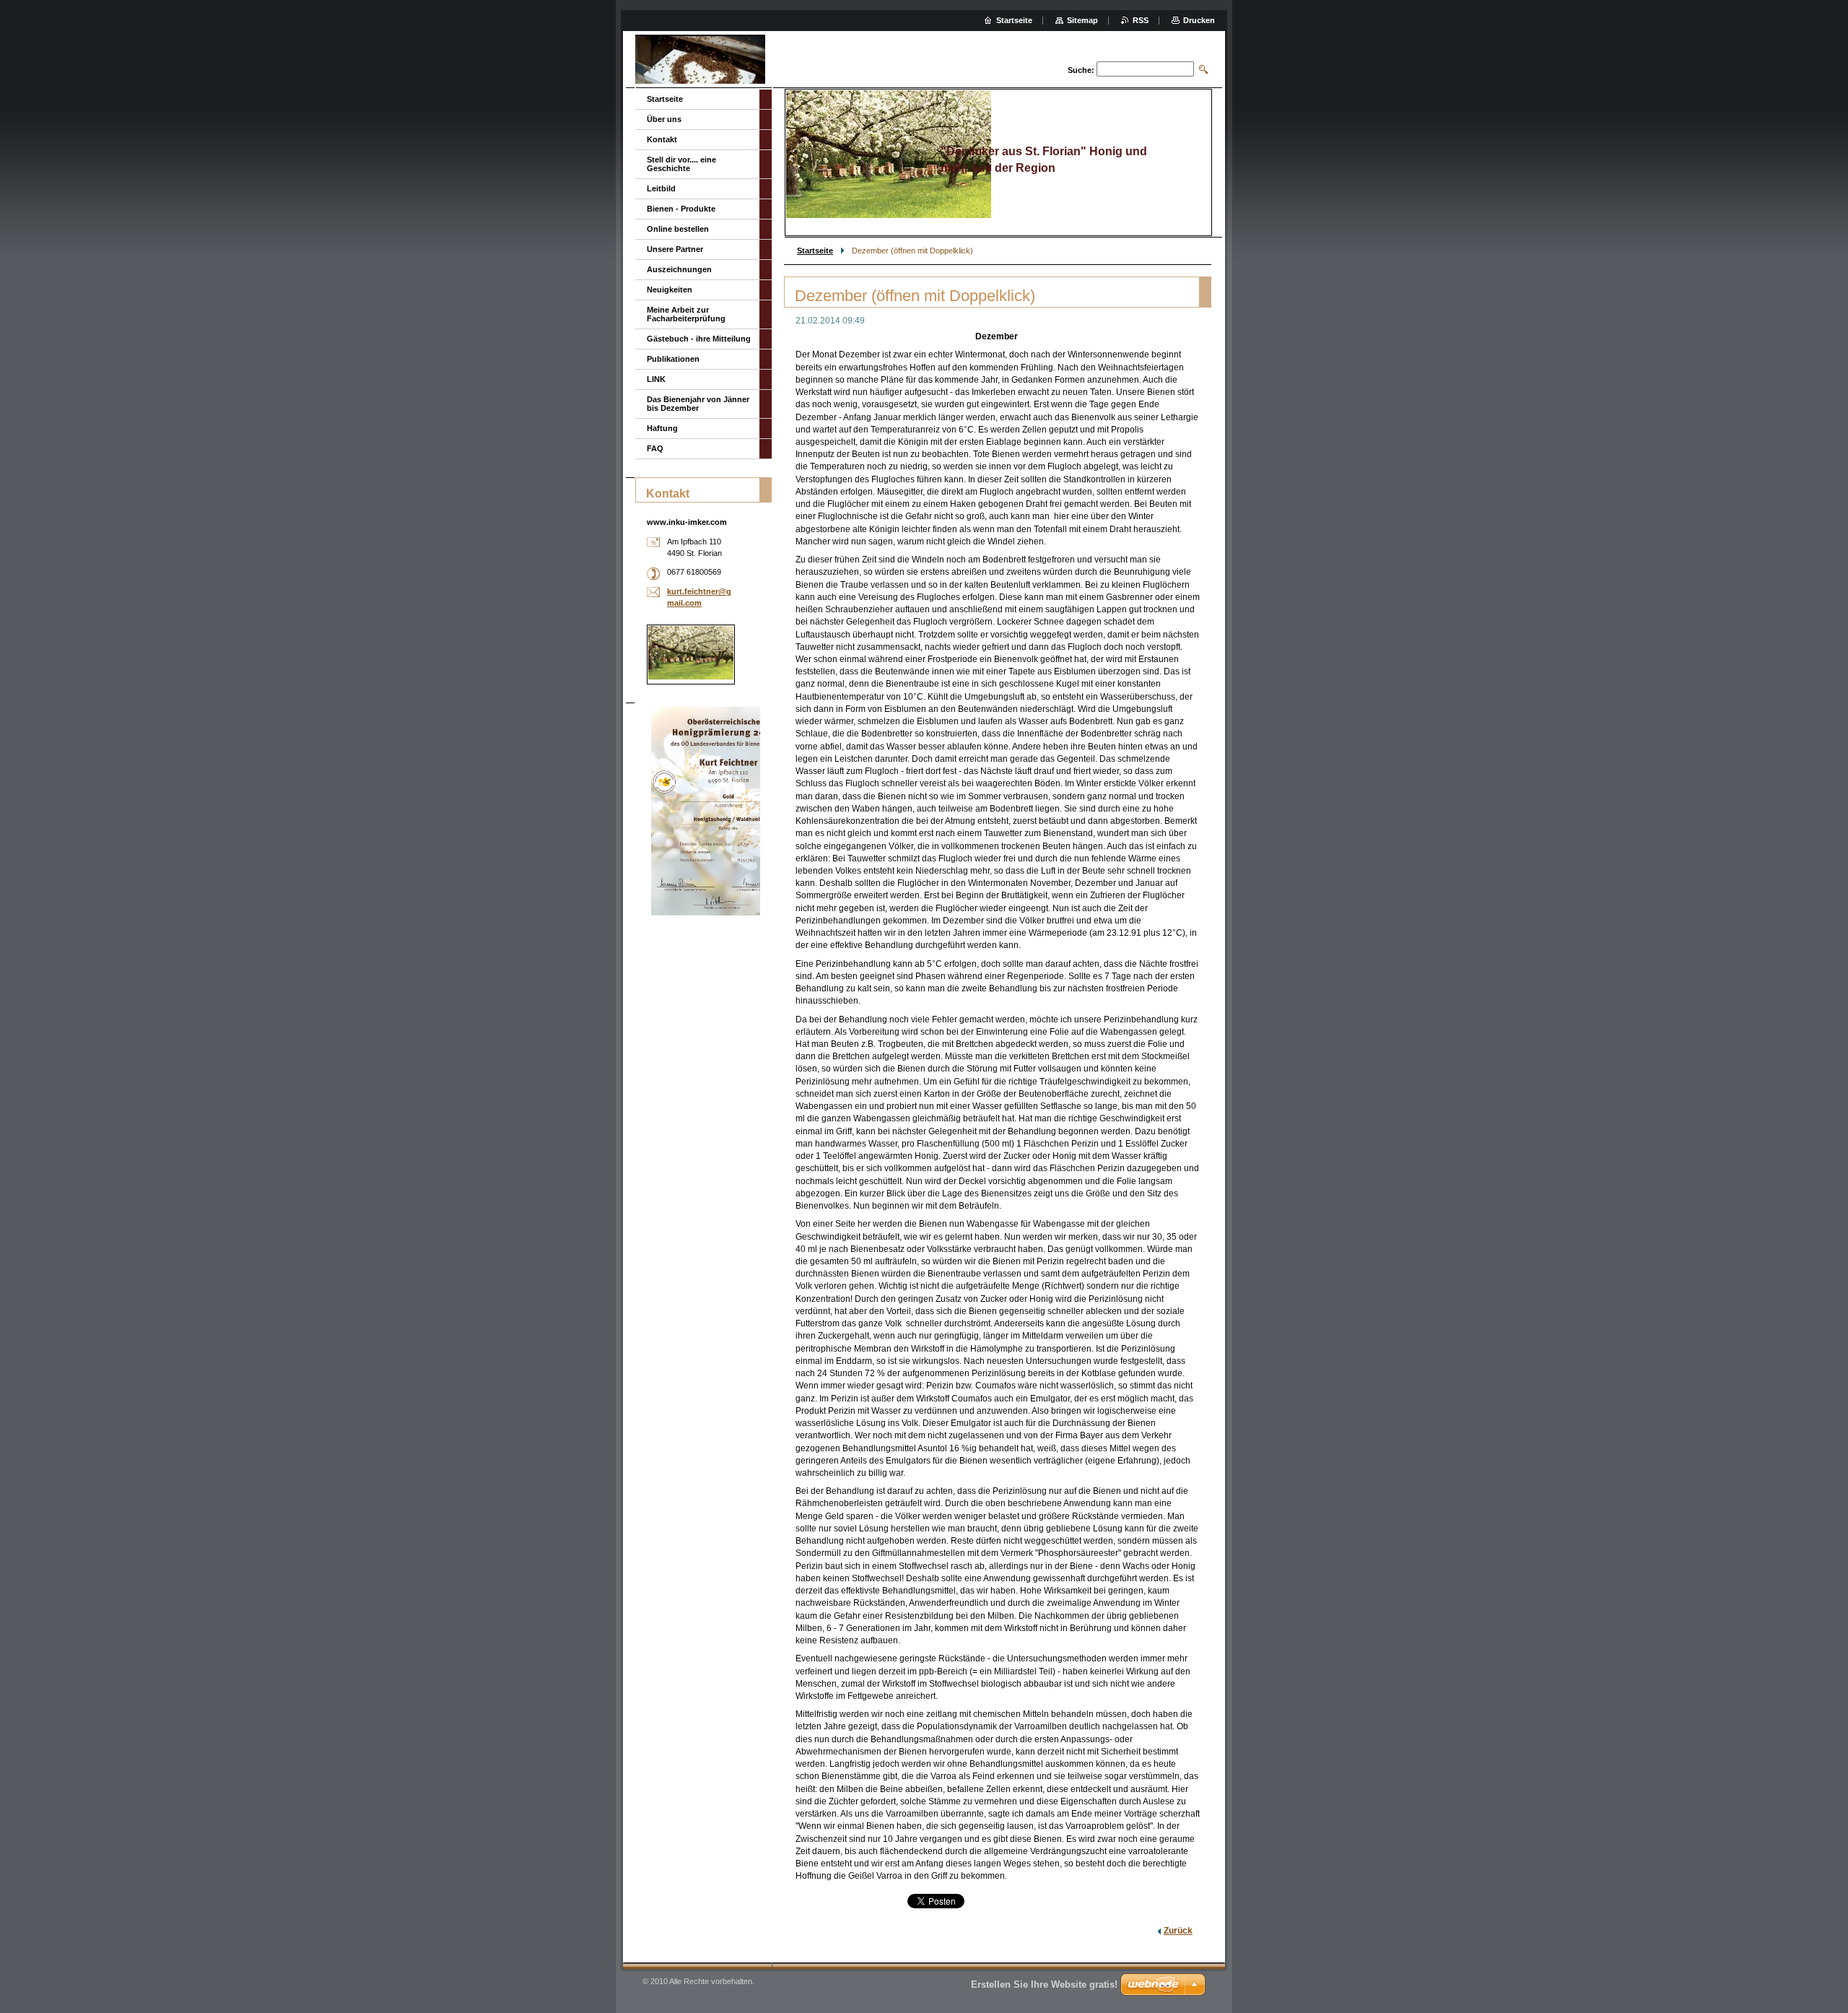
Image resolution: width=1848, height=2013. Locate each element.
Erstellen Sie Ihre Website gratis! (1044, 1984)
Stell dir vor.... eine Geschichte (681, 164)
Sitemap (1082, 20)
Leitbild (661, 188)
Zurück (1178, 1931)
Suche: (1081, 70)
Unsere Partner (675, 249)
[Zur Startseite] (700, 61)
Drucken (1199, 20)
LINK (656, 379)
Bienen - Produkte (681, 209)
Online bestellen (678, 229)
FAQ (655, 448)
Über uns (664, 119)
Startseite (815, 251)
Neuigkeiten (670, 290)
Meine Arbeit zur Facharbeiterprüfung (686, 314)
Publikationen (673, 359)
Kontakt (662, 139)
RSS (1141, 20)
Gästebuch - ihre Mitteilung (699, 339)
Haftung (662, 428)
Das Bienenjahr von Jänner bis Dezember (698, 404)
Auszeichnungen (679, 269)
